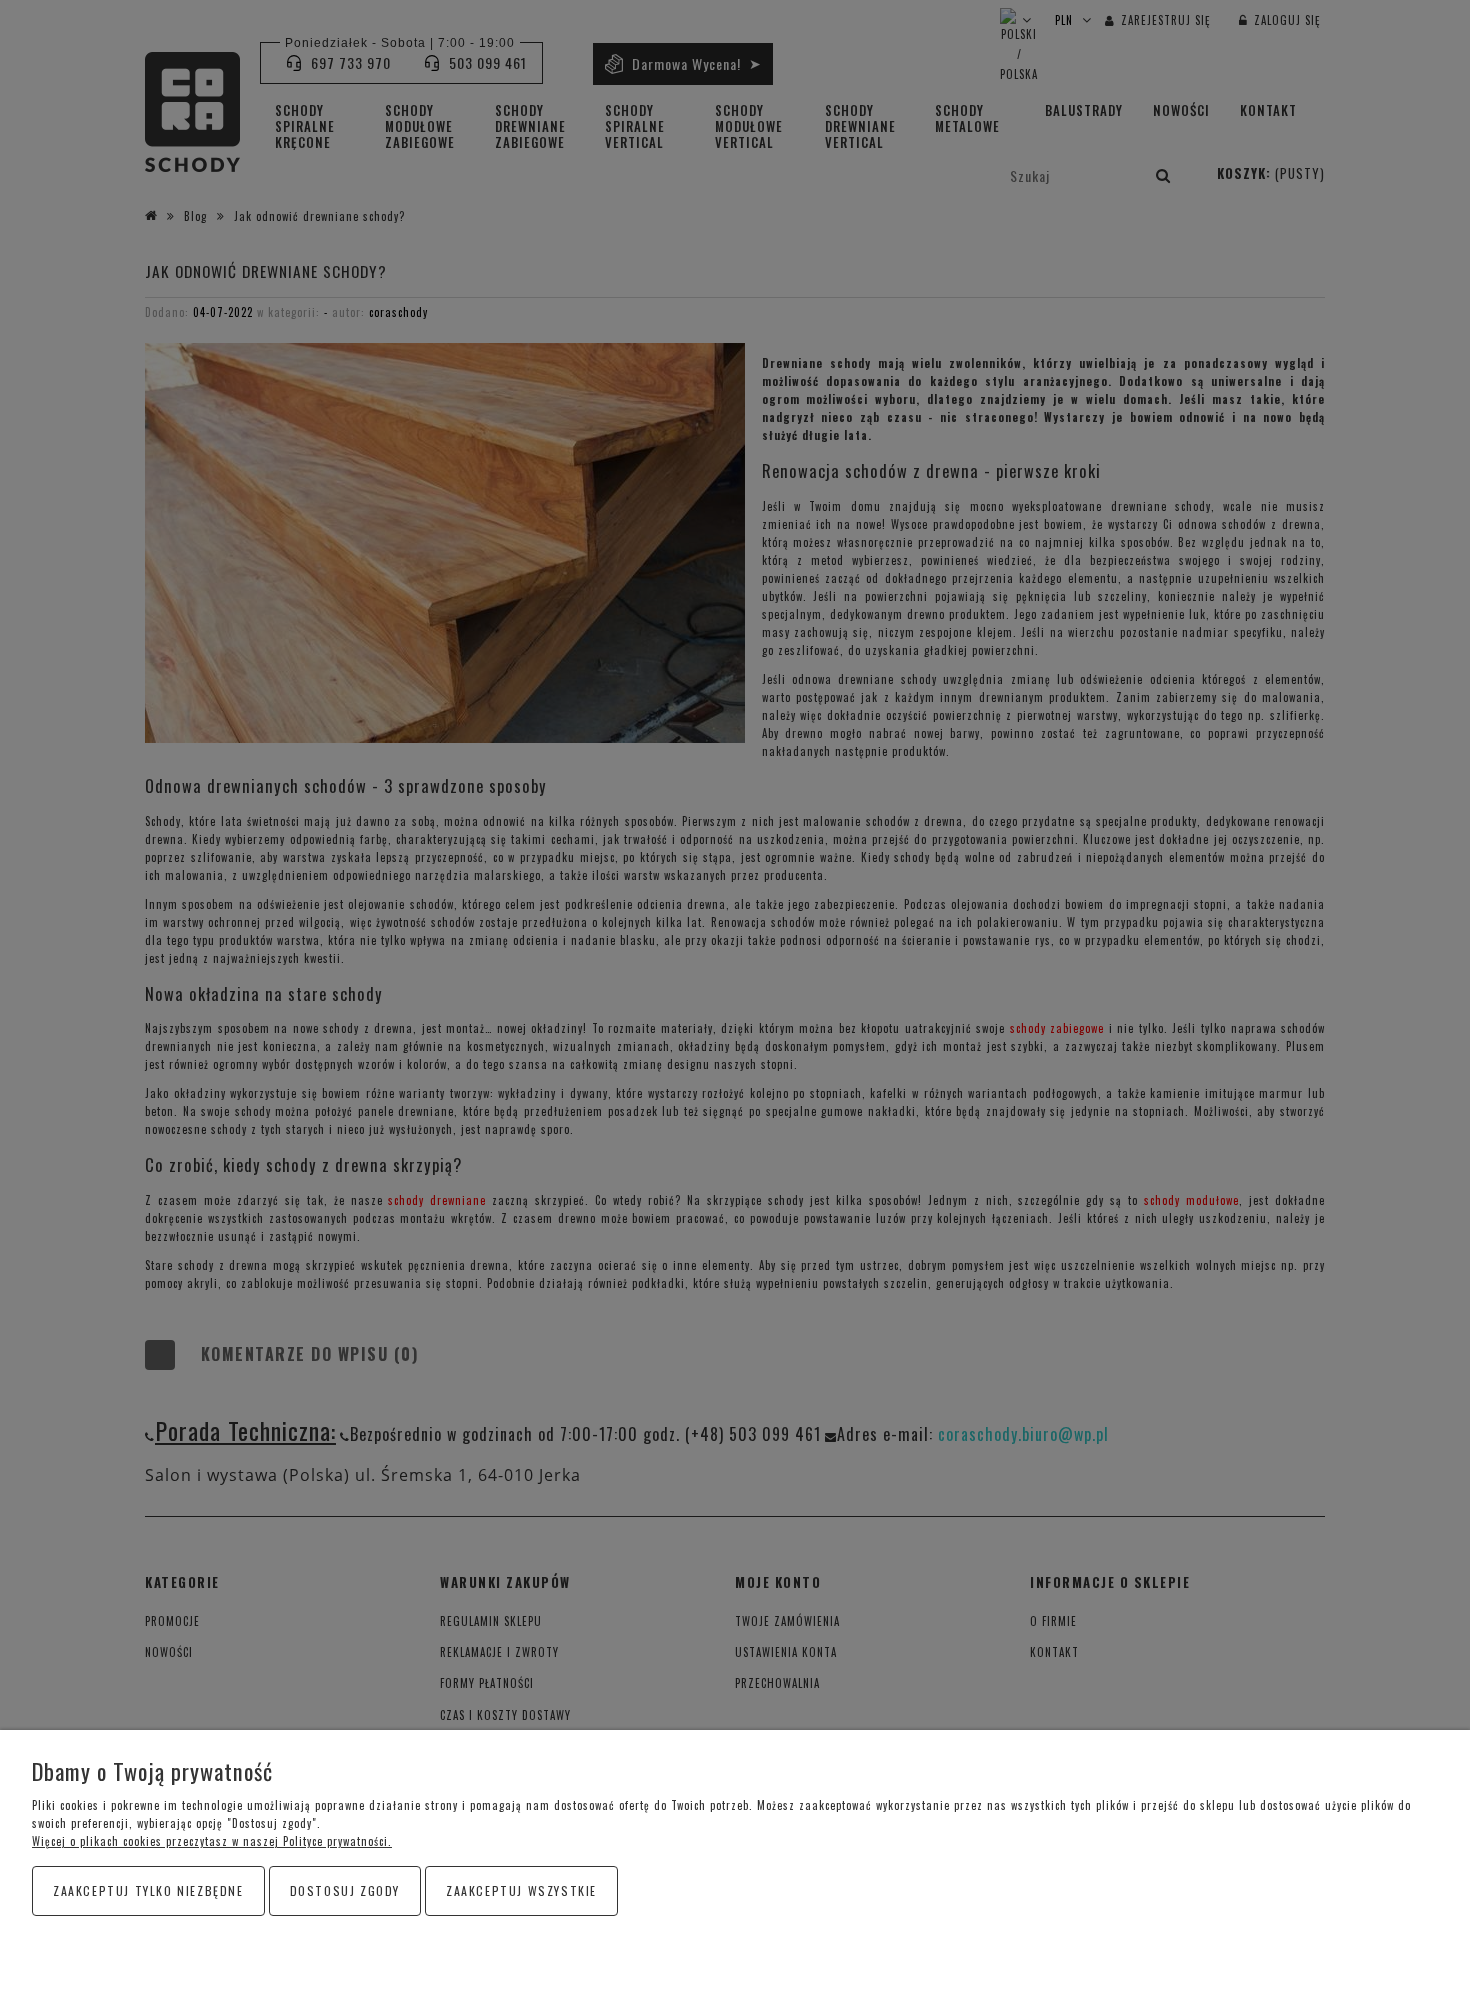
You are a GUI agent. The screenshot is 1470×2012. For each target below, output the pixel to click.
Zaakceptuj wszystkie (521, 1890)
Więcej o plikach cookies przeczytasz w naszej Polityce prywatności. (212, 1841)
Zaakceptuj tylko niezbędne (148, 1890)
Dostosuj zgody (345, 1890)
